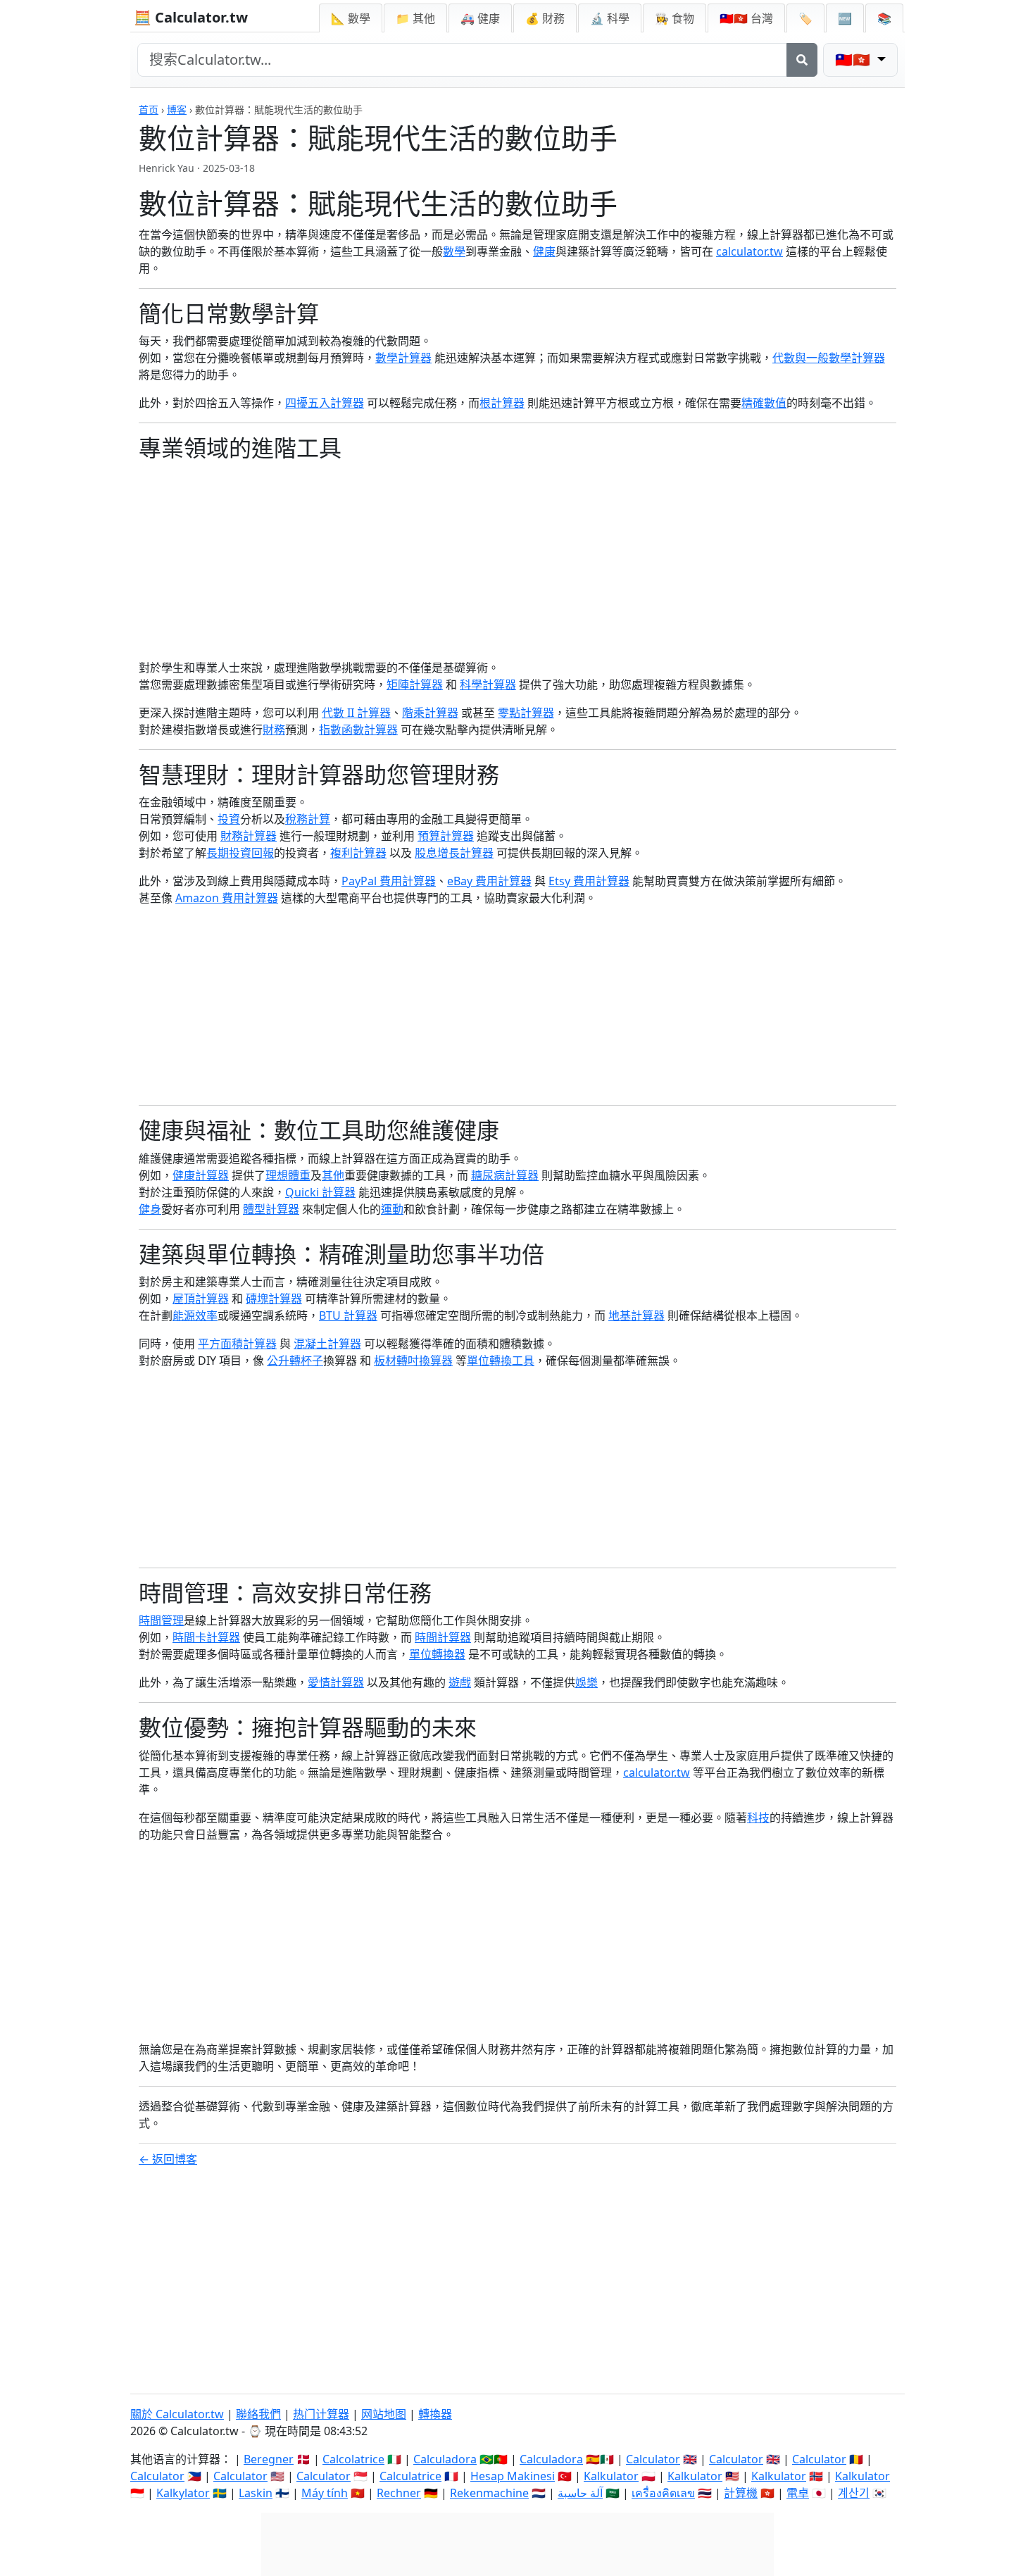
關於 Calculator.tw (177, 2414)
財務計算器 (249, 836)
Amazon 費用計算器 (227, 898)
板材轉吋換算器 (413, 1361)
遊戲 (460, 1682)
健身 (150, 1209)
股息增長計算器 (454, 853)
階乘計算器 (430, 713)
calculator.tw (749, 251)
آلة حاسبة (580, 2493)
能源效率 (195, 1315)
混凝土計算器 (327, 1344)
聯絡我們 (258, 2414)
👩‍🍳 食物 (675, 18)
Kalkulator (611, 2476)
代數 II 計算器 (356, 713)
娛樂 (586, 1682)
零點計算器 (526, 713)
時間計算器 (443, 1637)
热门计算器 (321, 2414)
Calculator (653, 2459)
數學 (454, 251)
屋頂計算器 (201, 1299)
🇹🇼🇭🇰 (746, 18)
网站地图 (384, 2414)
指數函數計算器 (358, 730)
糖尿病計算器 (505, 1175)
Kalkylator (183, 2493)
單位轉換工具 (501, 1361)
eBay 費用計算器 (489, 881)
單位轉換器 (437, 1654)
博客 (177, 110)
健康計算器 (201, 1175)
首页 (149, 110)
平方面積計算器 (237, 1344)
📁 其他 (415, 18)
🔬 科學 (610, 18)
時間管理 (161, 1620)
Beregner (269, 2459)
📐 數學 (351, 18)
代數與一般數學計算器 (829, 358)
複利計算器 (358, 853)
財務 (274, 730)
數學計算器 (403, 358)
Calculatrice (410, 2476)
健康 (544, 251)
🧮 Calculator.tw (191, 17)
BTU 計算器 (348, 1315)
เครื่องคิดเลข (663, 2493)
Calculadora (445, 2459)
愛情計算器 (336, 1682)
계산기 (854, 2493)
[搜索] (802, 60)
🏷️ (805, 18)
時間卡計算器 (206, 1637)
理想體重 (288, 1175)
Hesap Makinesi (513, 2476)
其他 (333, 1175)
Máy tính (325, 2493)
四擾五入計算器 (325, 403)
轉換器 (435, 2414)
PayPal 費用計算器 (389, 881)
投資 (229, 819)
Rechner (399, 2493)
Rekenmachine (489, 2493)
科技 (758, 1818)
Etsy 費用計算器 (589, 881)
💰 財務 (545, 18)
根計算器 (502, 403)
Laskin (256, 2493)
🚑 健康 (480, 18)
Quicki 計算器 (320, 1192)
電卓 (798, 2493)
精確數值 (764, 403)
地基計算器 (636, 1315)
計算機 (741, 2493)
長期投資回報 (240, 853)
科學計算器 (488, 684)
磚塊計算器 (274, 1299)
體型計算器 (271, 1209)
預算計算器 (446, 836)
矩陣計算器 (415, 684)
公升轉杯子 (295, 1361)
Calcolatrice (353, 2459)
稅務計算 (308, 819)
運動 (392, 1209)
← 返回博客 (168, 2159)
